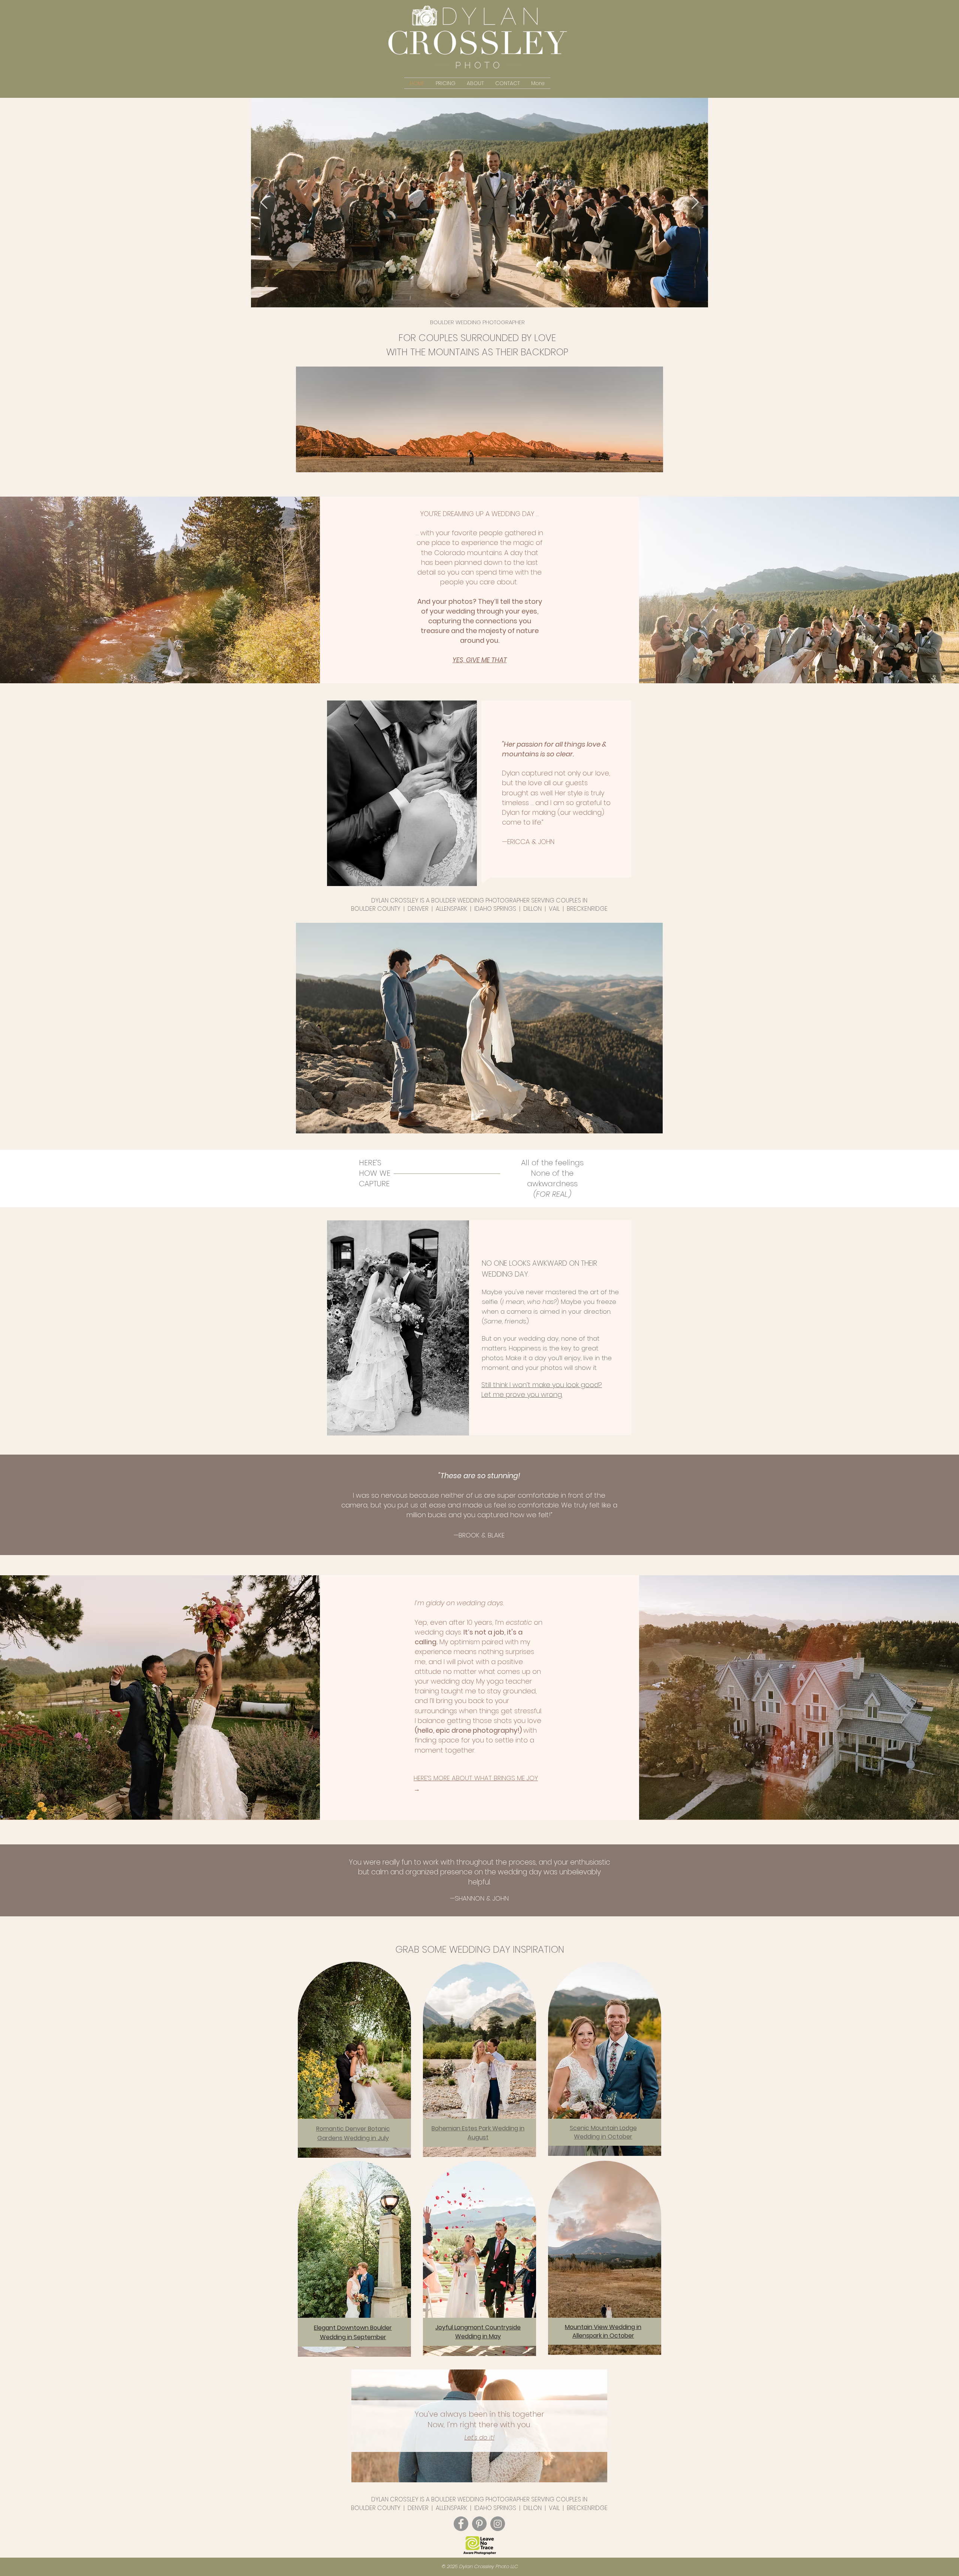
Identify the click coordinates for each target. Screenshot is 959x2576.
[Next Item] (695, 203)
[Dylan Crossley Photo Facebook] (461, 2524)
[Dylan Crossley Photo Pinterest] (479, 2524)
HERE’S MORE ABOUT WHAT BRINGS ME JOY (476, 1778)
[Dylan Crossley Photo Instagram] (498, 2524)
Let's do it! (479, 2437)
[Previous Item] (264, 203)
